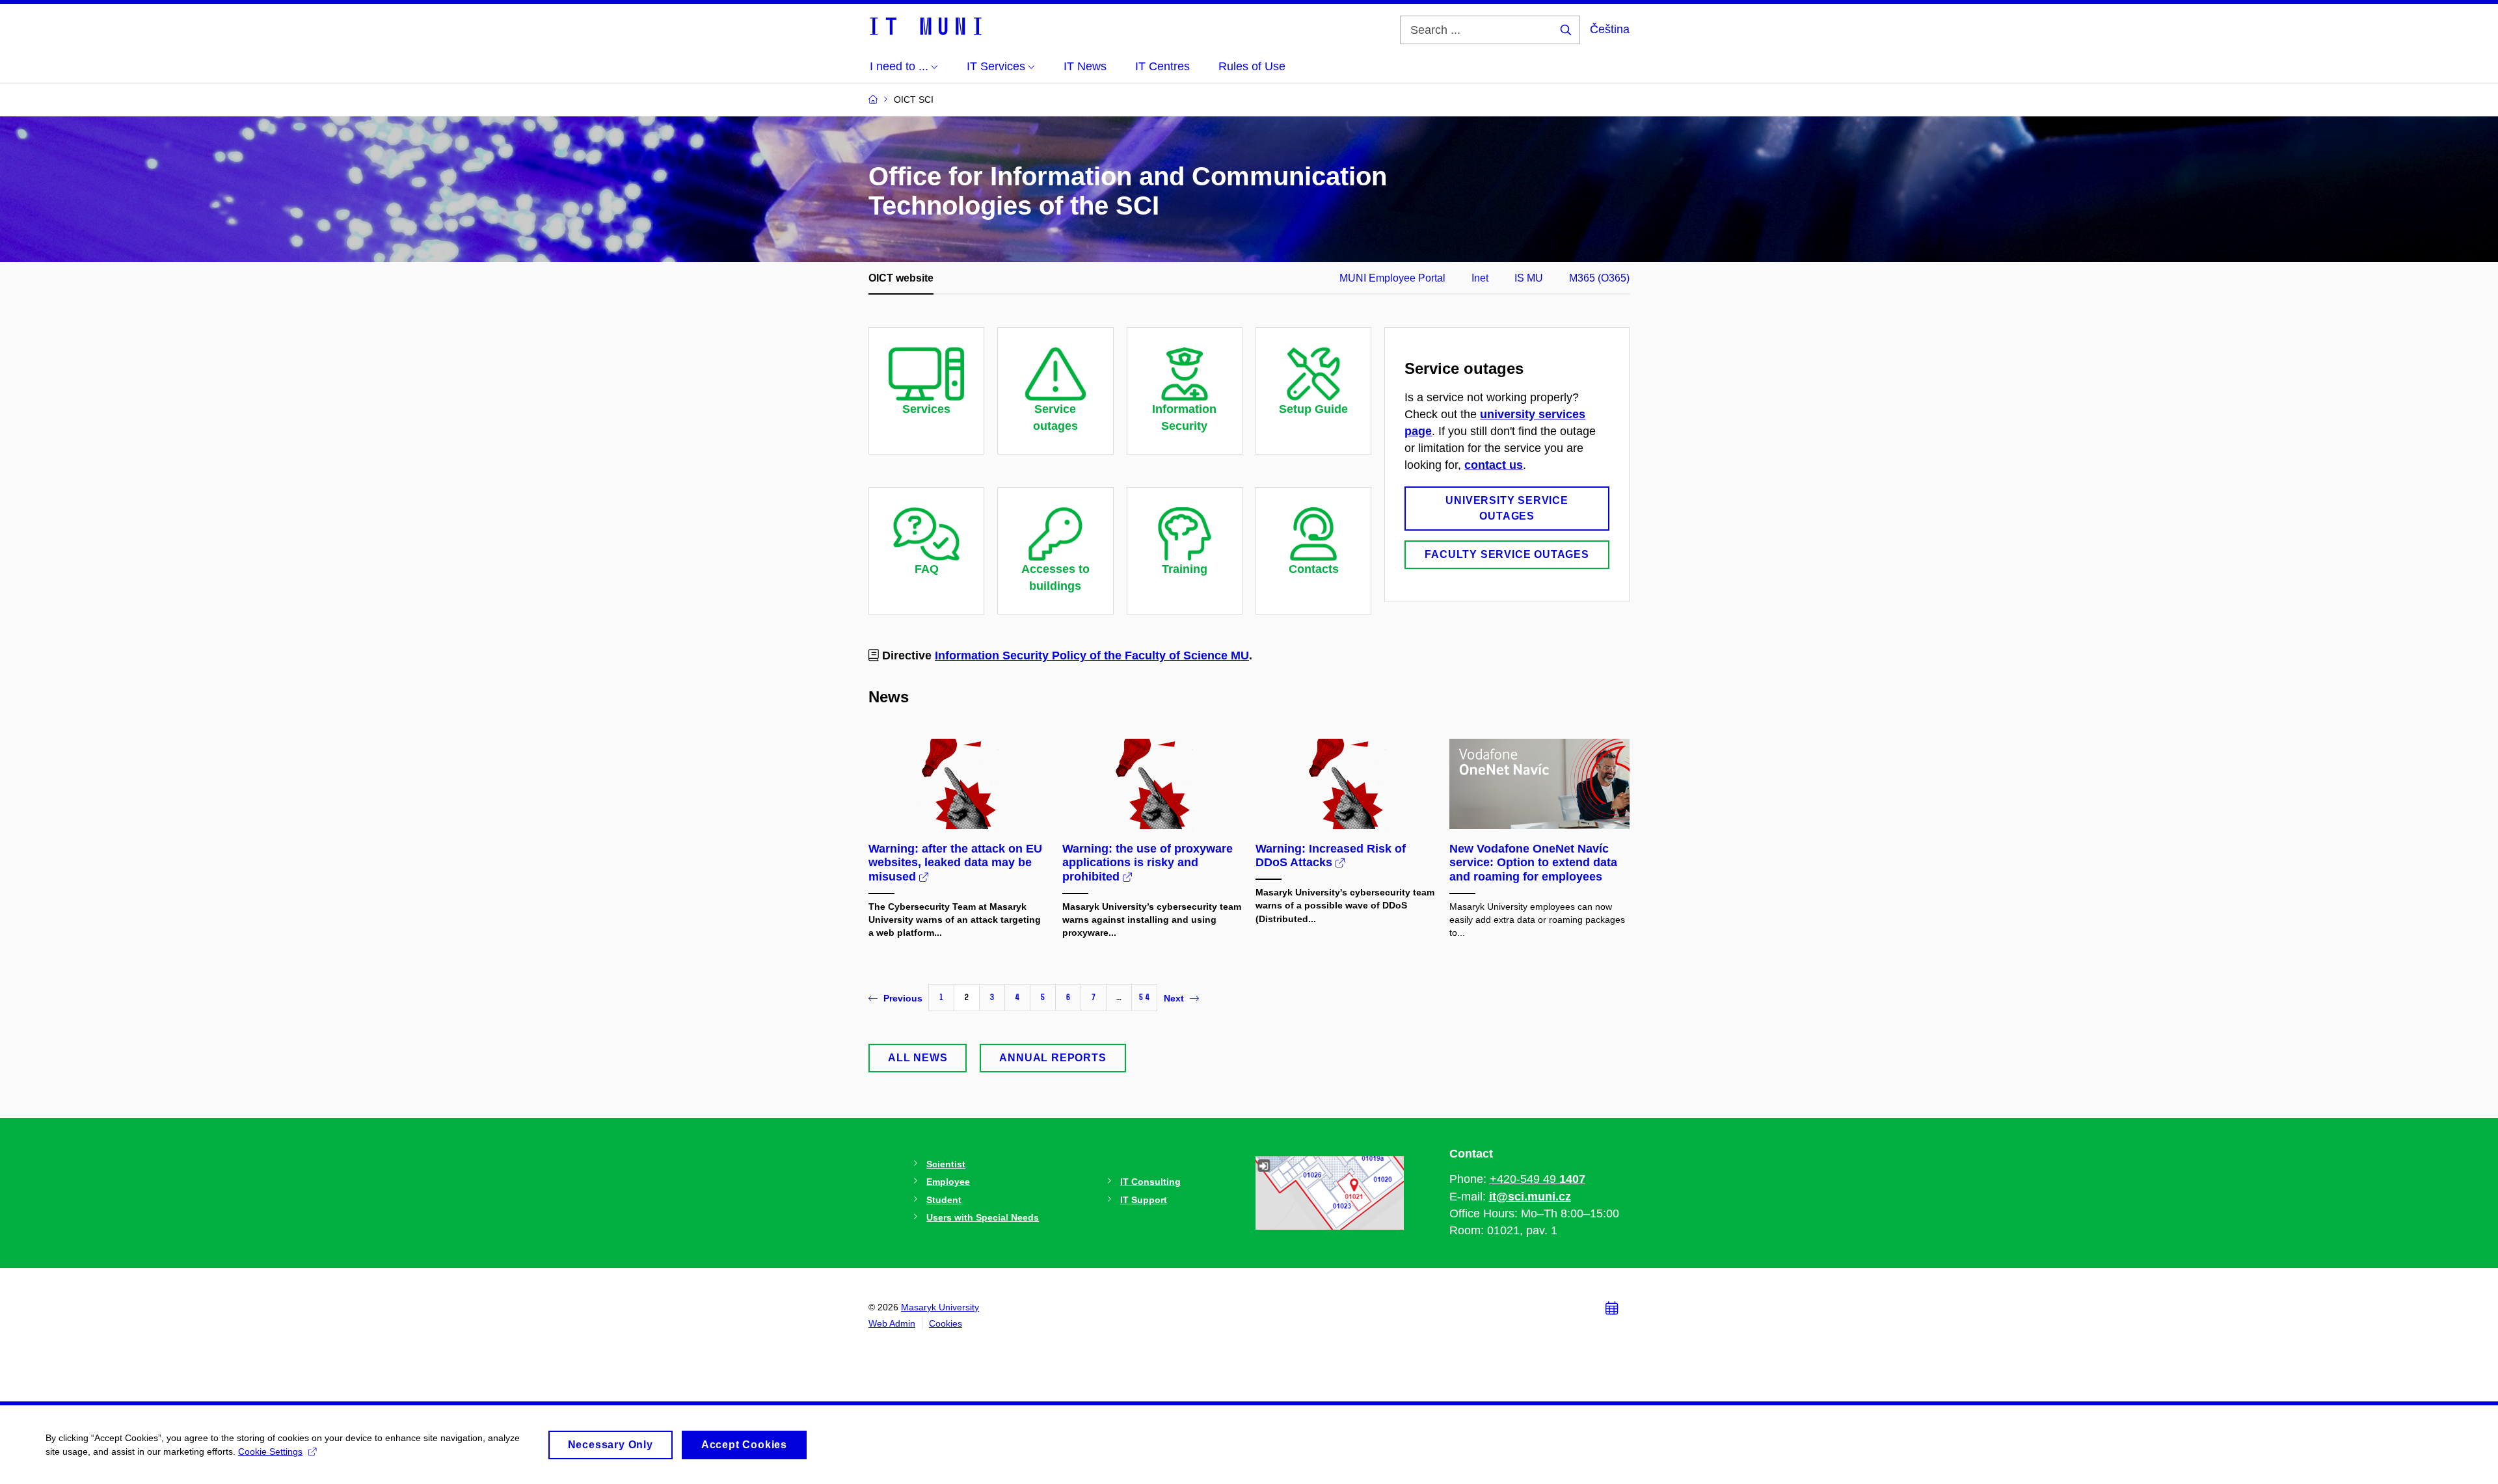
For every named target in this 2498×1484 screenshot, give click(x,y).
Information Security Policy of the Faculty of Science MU (1092, 656)
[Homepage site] (925, 25)
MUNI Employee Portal (1392, 278)
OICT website (901, 278)
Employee (948, 1182)
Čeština (1610, 29)
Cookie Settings (270, 1451)
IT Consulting (1150, 1182)
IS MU (1529, 278)
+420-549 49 (1538, 1179)
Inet (1480, 278)
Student (944, 1200)
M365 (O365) (1599, 278)
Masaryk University (940, 1307)
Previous (903, 998)
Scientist (946, 1164)
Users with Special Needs (983, 1217)
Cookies (946, 1323)
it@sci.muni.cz (1530, 1197)
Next (1174, 998)
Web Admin (892, 1323)
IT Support (1144, 1200)
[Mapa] (1330, 1192)
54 (1144, 997)
